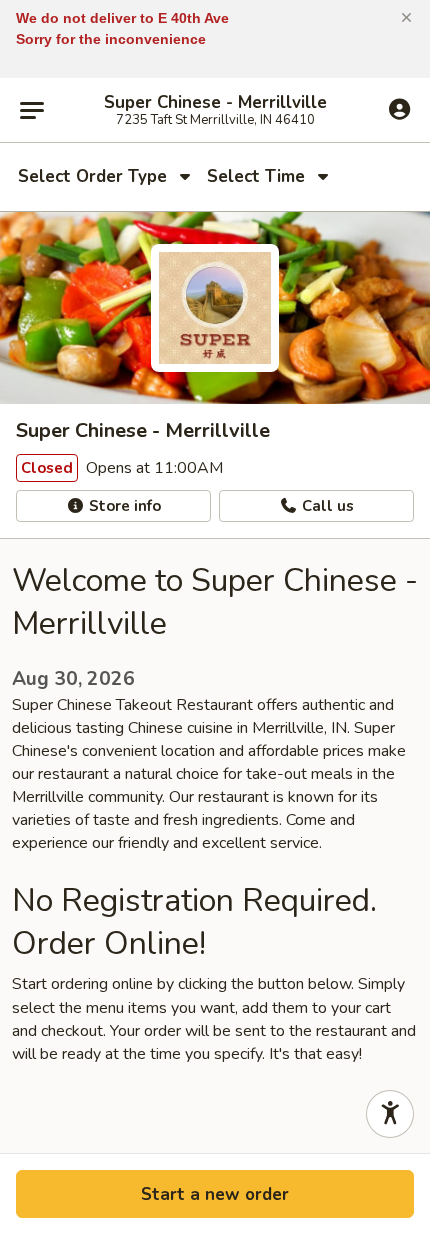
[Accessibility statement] (390, 1114)
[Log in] (399, 109)
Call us (326, 506)
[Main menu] (32, 110)
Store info (123, 506)
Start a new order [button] (215, 1194)
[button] (406, 18)
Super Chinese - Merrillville (215, 103)
